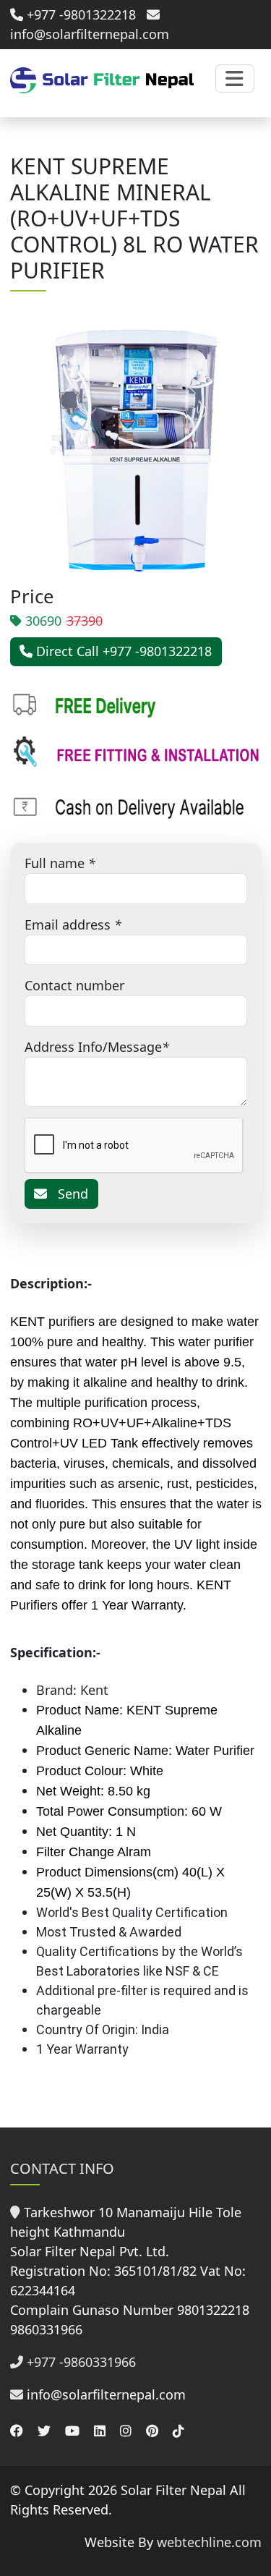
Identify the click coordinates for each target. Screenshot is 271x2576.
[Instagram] (126, 2431)
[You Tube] (72, 2431)
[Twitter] (44, 2431)
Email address (68, 924)
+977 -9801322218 (79, 14)
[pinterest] (152, 2431)
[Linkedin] (100, 2431)
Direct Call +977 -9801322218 (122, 651)
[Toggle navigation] (235, 78)
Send (68, 1194)
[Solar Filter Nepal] (102, 79)
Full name (55, 863)
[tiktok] (178, 2431)
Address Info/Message (93, 1047)
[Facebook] (17, 2431)
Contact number (74, 985)
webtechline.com (209, 2542)
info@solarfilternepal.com (106, 2394)
